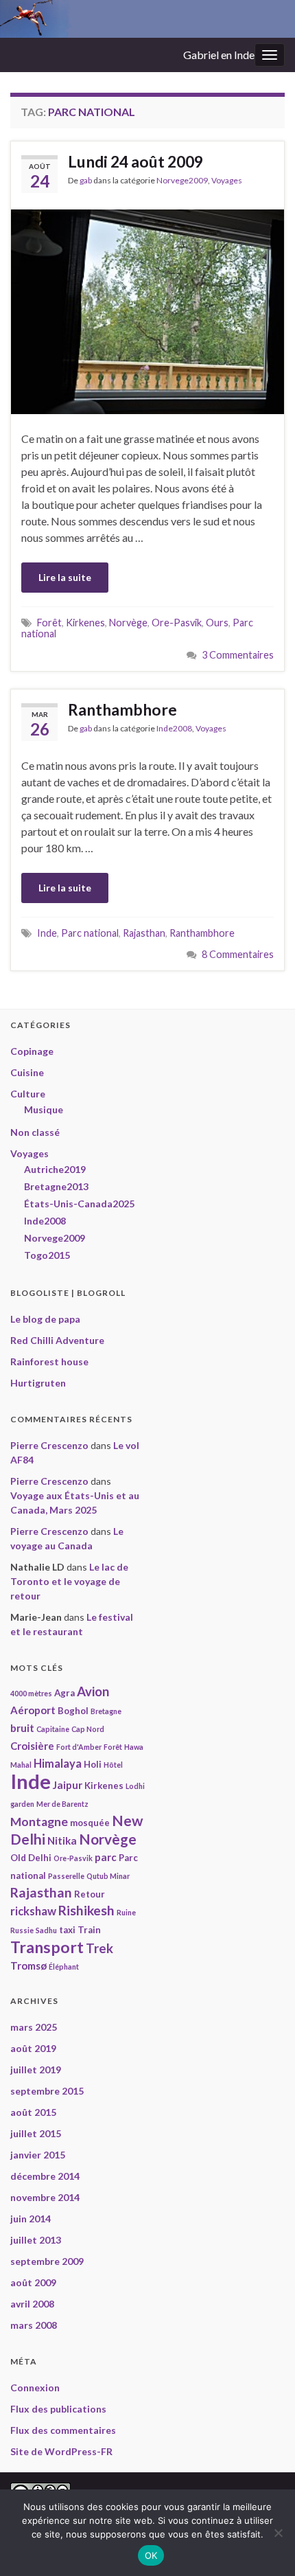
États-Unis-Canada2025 (79, 1204)
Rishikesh (86, 1910)
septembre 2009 (47, 2261)
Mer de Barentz (62, 1804)
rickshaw (33, 1911)
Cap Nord (88, 1729)
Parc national (90, 933)
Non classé (35, 1132)
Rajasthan (144, 933)
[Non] (278, 2533)
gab (86, 180)
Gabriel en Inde (219, 55)
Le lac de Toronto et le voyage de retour (69, 1581)
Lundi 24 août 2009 (135, 161)
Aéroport (33, 1710)
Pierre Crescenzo (49, 1445)
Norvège (128, 623)
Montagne (39, 1822)
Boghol (73, 1711)
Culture (28, 1094)
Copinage (32, 1051)
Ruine (126, 1912)
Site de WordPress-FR (61, 2451)
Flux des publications (58, 2409)
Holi (93, 1764)
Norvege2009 (182, 180)
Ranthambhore (122, 709)
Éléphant (64, 1967)
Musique (44, 1109)
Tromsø (28, 1965)
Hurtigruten (38, 1383)
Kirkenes (85, 623)
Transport (47, 1947)
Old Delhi (31, 1858)
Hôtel (113, 1765)
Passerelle (66, 1876)
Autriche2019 (55, 1169)
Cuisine (27, 1072)
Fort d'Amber (79, 1747)
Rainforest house (49, 1361)
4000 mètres (31, 1693)
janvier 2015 (38, 2155)
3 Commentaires (238, 655)
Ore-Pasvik (177, 623)
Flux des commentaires (63, 2430)
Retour (90, 1894)
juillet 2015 (36, 2133)
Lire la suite (65, 577)
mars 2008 (34, 2325)
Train (89, 1930)
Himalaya (58, 1764)
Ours (217, 623)
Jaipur (68, 1785)
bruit (22, 1728)
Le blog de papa (45, 1319)
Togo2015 (47, 1255)
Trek (99, 1948)
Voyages (227, 180)
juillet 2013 (36, 2240)
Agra (64, 1693)
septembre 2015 (47, 2091)
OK (151, 2555)
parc (106, 1857)
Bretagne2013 (56, 1186)
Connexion (35, 2387)
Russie (22, 1930)
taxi (67, 1930)
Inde (47, 933)
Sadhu (46, 1930)
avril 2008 (32, 2304)
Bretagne (106, 1711)
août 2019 (33, 2048)
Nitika (62, 1840)
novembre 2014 (45, 2197)
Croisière (32, 1746)
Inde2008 (174, 728)
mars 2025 (34, 2027)
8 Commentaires (238, 954)
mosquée (90, 1823)
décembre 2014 (45, 2176)
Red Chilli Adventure (57, 1340)
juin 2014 (31, 2219)
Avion (93, 1691)
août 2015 (33, 2112)
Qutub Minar (108, 1876)
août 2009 (33, 2282)
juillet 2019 (36, 2070)
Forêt (49, 623)
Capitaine (53, 1729)
